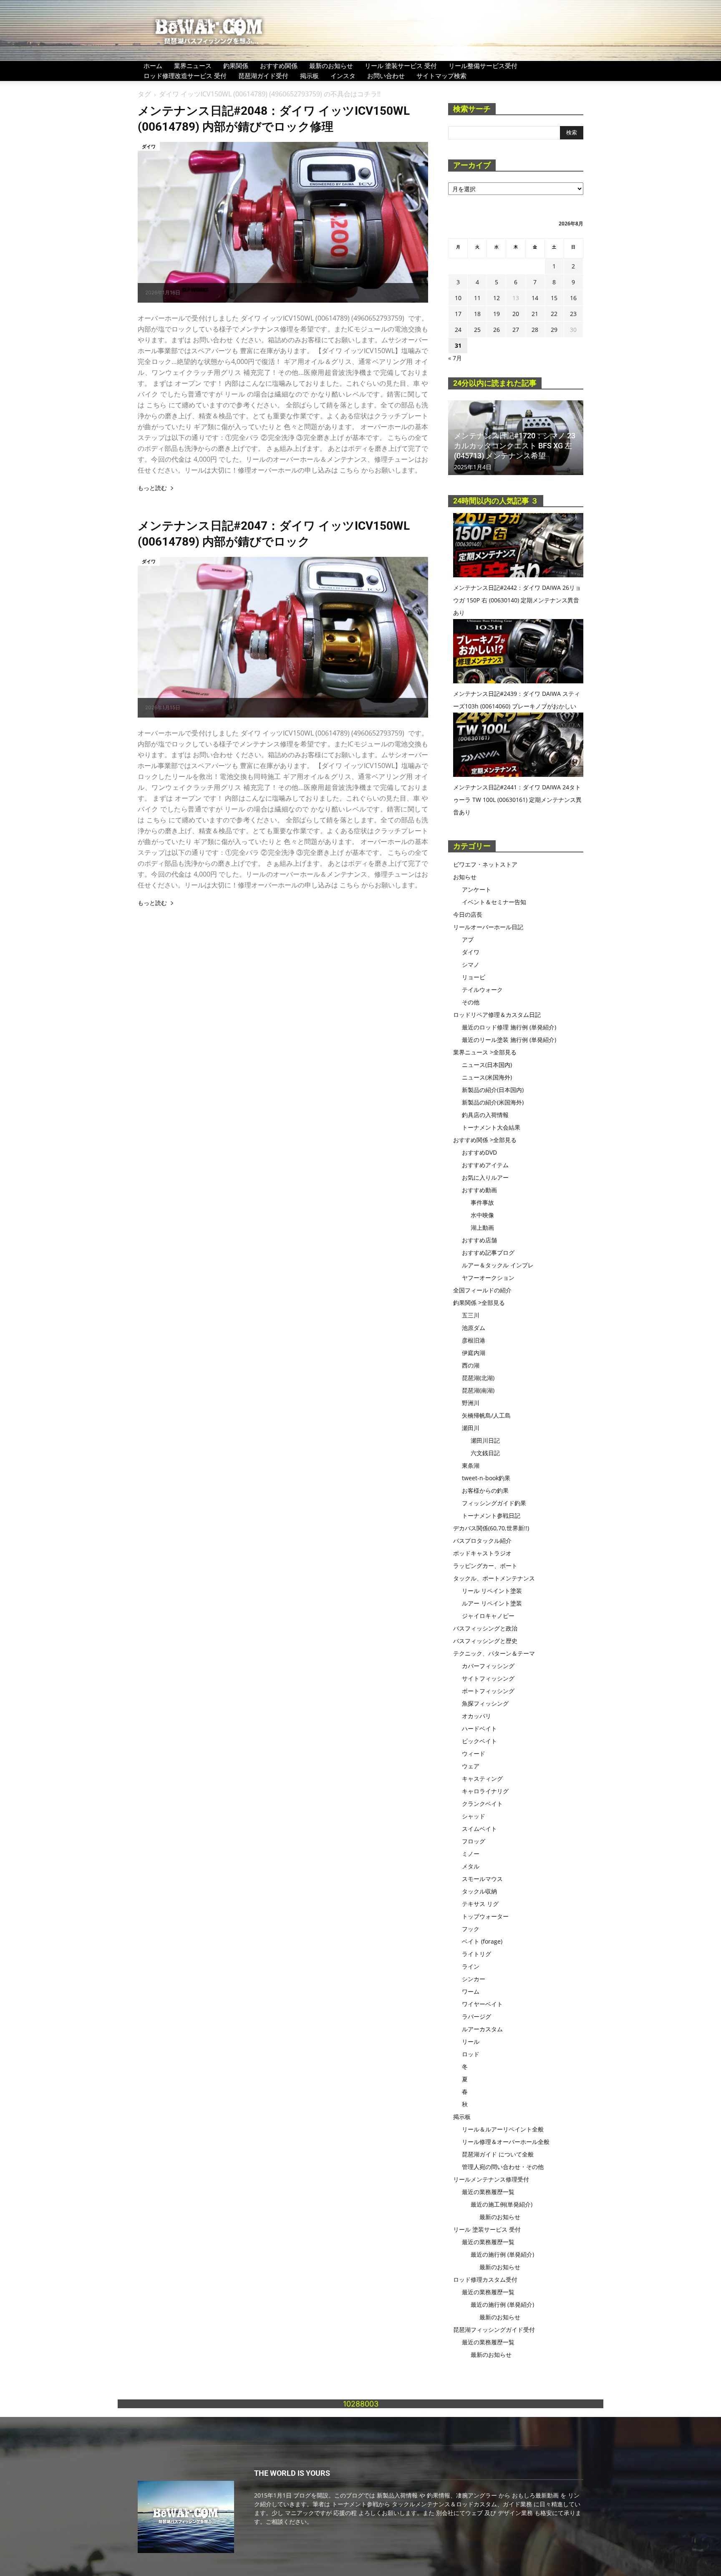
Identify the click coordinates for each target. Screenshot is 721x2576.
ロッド (471, 2054)
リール (471, 2041)
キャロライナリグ (485, 1791)
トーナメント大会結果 (491, 1127)
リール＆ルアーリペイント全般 (503, 2129)
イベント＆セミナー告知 (494, 902)
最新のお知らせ (331, 66)
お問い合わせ (386, 76)
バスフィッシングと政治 (485, 1628)
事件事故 (482, 1202)
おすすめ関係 (279, 66)
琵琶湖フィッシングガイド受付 (494, 2330)
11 (477, 298)
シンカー (474, 1979)
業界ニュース (193, 66)
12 (497, 298)
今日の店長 (468, 914)
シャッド (474, 1816)
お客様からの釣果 (485, 1490)
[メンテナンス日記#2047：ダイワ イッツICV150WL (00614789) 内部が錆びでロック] (283, 637)
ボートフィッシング (488, 1691)
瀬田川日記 (485, 1440)
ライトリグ (476, 1954)
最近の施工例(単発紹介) (502, 2204)
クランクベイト (482, 1804)
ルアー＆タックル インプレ (498, 1265)
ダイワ (149, 146)
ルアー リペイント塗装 (492, 1603)
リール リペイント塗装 (492, 1591)
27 (516, 330)
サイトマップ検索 (441, 76)
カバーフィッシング (488, 1666)
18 (477, 314)
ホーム (153, 66)
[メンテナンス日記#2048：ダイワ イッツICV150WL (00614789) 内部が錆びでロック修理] (283, 222)
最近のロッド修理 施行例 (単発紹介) (509, 1027)
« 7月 (455, 358)
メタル (471, 1866)
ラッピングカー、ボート (485, 1566)
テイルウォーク (482, 990)
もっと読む (152, 488)
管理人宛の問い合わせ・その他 (503, 2167)
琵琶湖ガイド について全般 (498, 2154)
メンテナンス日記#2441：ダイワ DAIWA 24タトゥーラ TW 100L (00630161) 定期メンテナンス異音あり (517, 800)
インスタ (343, 76)
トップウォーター (485, 1916)
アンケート (476, 889)
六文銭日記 (485, 1453)
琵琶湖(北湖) (478, 1378)
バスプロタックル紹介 (482, 1541)
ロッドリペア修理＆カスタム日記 (497, 1015)
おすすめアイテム (485, 1165)
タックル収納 (479, 1891)
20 (516, 314)
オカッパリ (476, 1716)
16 (573, 298)
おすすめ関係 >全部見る (485, 1140)
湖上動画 (482, 1227)
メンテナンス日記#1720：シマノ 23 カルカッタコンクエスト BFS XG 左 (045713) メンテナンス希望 (515, 446)
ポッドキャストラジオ (482, 1553)
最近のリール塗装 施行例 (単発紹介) (509, 1040)
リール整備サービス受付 (483, 66)
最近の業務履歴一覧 (488, 2192)
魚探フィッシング (485, 1703)
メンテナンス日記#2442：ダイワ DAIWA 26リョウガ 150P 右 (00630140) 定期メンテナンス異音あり (517, 600)
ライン (471, 1966)
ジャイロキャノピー (488, 1616)
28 (535, 330)
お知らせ (465, 877)
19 (497, 314)
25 (477, 330)
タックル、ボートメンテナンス (494, 1578)
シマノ (471, 964)
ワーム (471, 1991)
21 (535, 314)
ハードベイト (479, 1728)
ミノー (471, 1854)
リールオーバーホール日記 (488, 927)
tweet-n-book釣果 (486, 1478)
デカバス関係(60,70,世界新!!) (491, 1528)
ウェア (471, 1766)
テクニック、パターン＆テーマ (494, 1653)
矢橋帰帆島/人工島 (486, 1415)
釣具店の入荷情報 (485, 1115)
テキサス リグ (480, 1904)
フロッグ (474, 1841)
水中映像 (482, 1215)
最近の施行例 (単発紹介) (502, 2254)
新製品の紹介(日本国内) (493, 1090)
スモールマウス (482, 1879)
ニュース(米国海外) (487, 1077)
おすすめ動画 (479, 1190)
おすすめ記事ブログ (488, 1253)
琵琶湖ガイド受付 (263, 76)
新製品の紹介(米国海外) (493, 1102)
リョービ (474, 977)
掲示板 (309, 76)
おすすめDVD (479, 1152)
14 (535, 298)
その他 (471, 1002)
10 (458, 298)
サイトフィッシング (488, 1678)
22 (554, 314)
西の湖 (471, 1365)
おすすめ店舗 (479, 1240)
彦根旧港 (474, 1340)
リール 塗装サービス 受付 (401, 66)
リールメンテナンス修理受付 (491, 2179)
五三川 (471, 1315)
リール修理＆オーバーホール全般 (506, 2142)
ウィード (474, 1753)
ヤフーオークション (488, 1278)
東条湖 (471, 1465)
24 (458, 330)
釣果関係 (236, 66)
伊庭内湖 (474, 1353)
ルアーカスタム (482, 2029)
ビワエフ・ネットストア (485, 864)
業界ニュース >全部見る (485, 1052)
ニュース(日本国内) (487, 1065)
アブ (468, 939)
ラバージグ (476, 2016)
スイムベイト (479, 1829)
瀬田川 (471, 1428)
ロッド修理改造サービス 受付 (185, 76)
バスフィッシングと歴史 (485, 1641)
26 (497, 330)
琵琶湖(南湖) (478, 1390)
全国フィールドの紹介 (482, 1290)
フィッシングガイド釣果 (494, 1503)
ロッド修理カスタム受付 (485, 2279)
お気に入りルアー (485, 1177)
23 (573, 314)
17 (458, 314)
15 (554, 298)
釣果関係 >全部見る (479, 1303)
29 (554, 330)
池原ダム (474, 1328)
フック (471, 1929)
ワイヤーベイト (482, 2004)
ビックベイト (479, 1741)
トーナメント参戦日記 (491, 1516)
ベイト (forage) (482, 1941)
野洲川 (471, 1403)
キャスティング (482, 1778)
